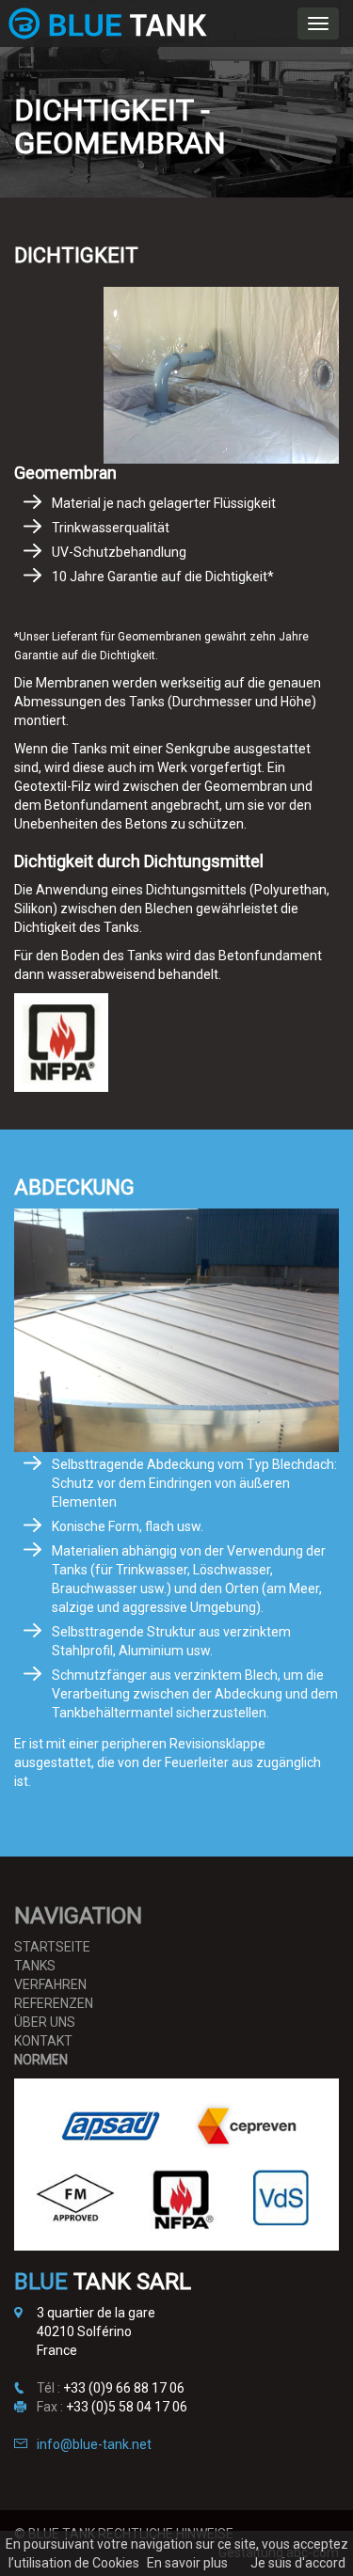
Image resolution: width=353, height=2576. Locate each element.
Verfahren (50, 1984)
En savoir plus (187, 2563)
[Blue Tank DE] (108, 24)
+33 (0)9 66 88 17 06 (124, 2388)
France (57, 2350)
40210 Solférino (84, 2331)
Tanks (35, 1966)
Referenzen (54, 2003)
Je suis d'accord (298, 2563)
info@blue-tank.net (94, 2444)
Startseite (52, 1947)
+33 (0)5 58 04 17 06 (127, 2407)
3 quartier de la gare (96, 2313)
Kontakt (43, 2041)
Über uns (45, 2022)
